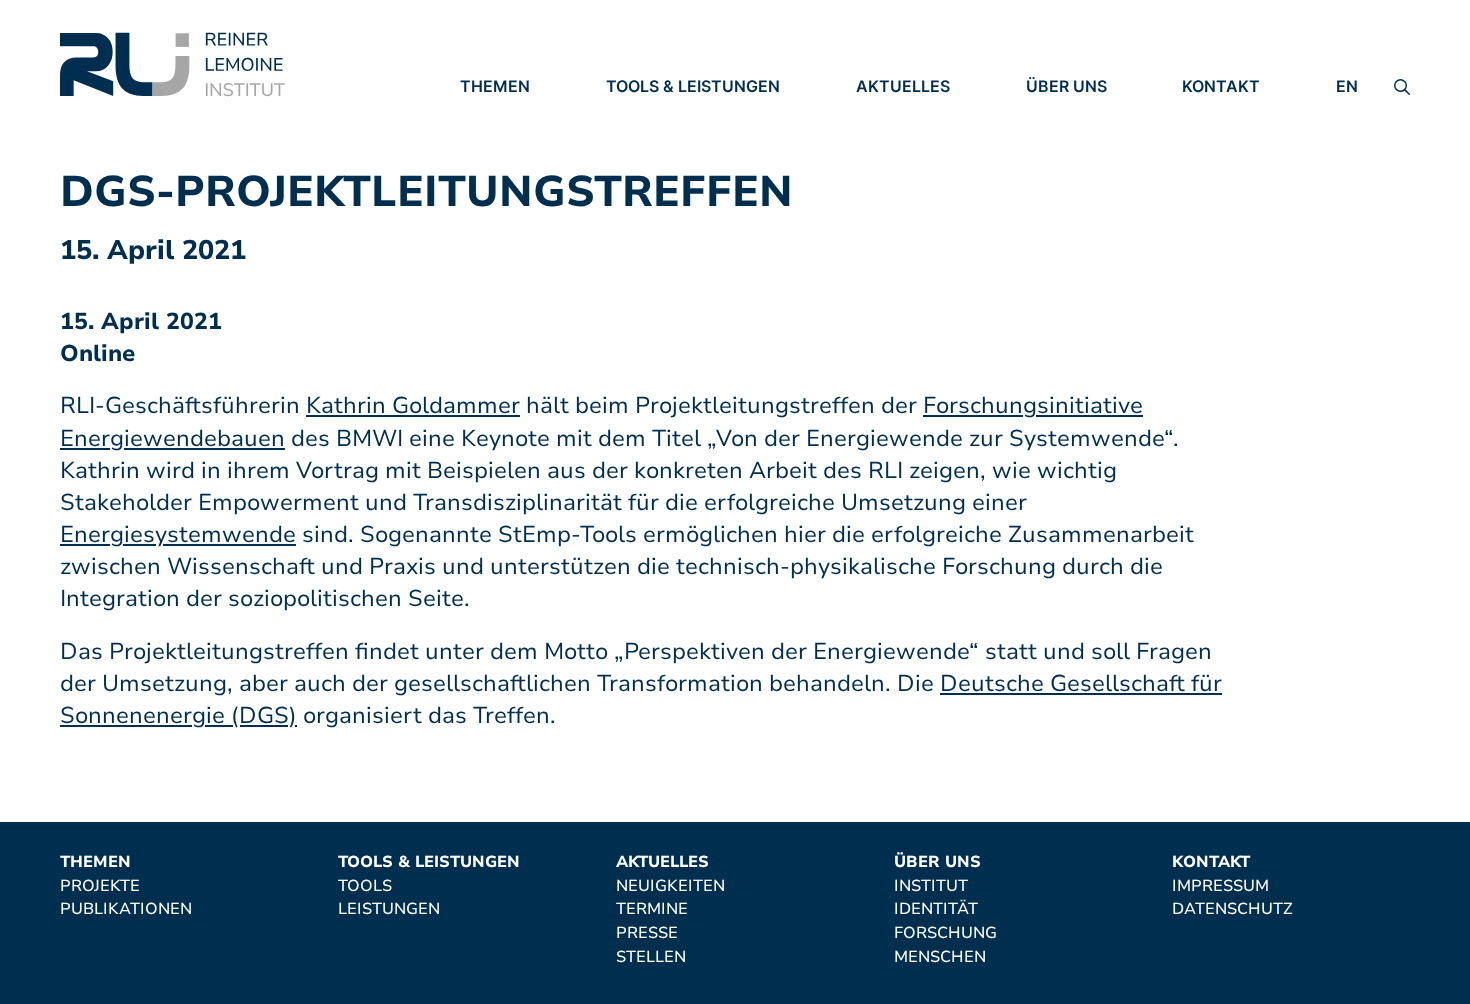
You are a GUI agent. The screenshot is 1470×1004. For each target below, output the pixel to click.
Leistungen (657, 143)
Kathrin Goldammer (413, 405)
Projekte (500, 115)
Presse (887, 171)
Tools (633, 115)
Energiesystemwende (178, 534)
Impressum (1230, 115)
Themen (495, 86)
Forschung (1077, 170)
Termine (892, 143)
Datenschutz (1242, 143)
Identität (1068, 143)
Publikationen (526, 143)
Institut (1063, 115)
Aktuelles (903, 86)
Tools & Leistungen (693, 86)
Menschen (1072, 198)
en (1347, 86)
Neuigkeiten (910, 115)
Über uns (1066, 86)
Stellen (891, 199)
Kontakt (1221, 86)
